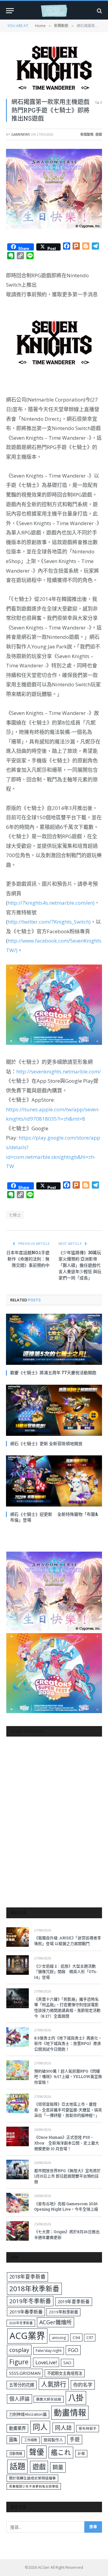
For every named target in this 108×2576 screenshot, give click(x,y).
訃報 (81, 2453)
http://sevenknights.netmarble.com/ (58, 1071)
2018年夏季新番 (27, 2277)
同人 (40, 2427)
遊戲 (99, 134)
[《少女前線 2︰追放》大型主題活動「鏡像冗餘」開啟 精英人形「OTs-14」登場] (18, 1965)
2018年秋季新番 (34, 2289)
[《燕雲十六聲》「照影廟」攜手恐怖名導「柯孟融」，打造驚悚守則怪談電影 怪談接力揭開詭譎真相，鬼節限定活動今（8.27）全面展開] (18, 1998)
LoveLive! (46, 2362)
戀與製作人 (53, 2440)
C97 (90, 2337)
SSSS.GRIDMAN (25, 2373)
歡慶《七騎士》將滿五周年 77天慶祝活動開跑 (53, 1373)
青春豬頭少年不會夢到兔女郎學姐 (34, 2486)
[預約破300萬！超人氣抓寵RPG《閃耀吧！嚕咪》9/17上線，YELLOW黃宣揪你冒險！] (18, 2070)
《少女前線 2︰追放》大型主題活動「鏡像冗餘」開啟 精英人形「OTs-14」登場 (66, 1972)
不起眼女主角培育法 (65, 2373)
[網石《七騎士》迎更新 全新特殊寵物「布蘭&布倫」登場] (54, 1481)
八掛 (76, 2398)
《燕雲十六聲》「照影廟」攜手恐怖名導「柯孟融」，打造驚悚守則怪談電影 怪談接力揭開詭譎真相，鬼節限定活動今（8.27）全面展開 (67, 2008)
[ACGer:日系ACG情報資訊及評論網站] (54, 11)
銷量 (58, 2467)
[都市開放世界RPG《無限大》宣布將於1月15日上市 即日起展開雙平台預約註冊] (18, 2170)
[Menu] (10, 11)
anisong (59, 2337)
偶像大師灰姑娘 (49, 2399)
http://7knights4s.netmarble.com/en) (51, 903)
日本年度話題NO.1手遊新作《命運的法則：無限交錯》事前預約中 (28, 1259)
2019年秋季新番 (63, 2312)
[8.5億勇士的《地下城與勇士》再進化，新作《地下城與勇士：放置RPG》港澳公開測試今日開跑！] (18, 2037)
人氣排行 (54, 2384)
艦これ (61, 2452)
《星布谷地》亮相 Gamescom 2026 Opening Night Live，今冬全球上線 (66, 2207)
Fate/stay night (49, 2351)
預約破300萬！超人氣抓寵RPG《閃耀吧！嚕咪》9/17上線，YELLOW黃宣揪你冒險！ (68, 2077)
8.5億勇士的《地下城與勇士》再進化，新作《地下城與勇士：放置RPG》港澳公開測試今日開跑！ (68, 2044)
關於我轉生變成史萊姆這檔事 (32, 2478)
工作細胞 (31, 2440)
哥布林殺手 (88, 2428)
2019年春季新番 (26, 2312)
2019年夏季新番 (74, 2301)
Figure (19, 2362)
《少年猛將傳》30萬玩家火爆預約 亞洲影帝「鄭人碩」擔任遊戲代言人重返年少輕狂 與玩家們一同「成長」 (80, 1265)
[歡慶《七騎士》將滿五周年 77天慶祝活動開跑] (54, 1339)
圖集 (13, 2440)
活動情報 (16, 2453)
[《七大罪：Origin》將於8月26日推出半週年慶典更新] (18, 2231)
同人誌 (63, 2428)
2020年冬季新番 (21, 2323)
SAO (67, 2363)
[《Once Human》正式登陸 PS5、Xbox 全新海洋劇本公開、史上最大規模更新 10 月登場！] (18, 2136)
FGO (73, 2350)
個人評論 (19, 2399)
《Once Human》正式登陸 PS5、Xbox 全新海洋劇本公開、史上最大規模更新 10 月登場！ (67, 2143)
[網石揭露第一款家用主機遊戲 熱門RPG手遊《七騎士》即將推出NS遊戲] (54, 68)
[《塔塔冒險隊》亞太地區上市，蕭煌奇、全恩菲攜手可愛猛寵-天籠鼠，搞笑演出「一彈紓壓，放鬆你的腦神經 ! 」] (18, 2103)
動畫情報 (70, 2413)
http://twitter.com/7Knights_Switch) (49, 922)
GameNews (20, 134)
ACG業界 (27, 2336)
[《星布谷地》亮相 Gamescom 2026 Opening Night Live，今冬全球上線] (18, 2203)
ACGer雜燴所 (55, 2322)
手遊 (75, 2439)
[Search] (99, 11)
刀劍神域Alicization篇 (28, 2414)
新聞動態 (87, 134)
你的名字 (83, 2385)
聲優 (37, 2452)
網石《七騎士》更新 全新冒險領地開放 (46, 1443)
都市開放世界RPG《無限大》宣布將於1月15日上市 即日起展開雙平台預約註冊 (67, 2176)
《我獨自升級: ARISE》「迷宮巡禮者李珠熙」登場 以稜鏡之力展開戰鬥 (68, 1941)
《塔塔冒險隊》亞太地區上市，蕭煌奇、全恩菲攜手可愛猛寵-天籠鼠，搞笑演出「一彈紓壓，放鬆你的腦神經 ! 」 (68, 2110)
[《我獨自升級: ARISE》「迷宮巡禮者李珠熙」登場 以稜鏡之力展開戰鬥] (18, 1937)
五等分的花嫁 (22, 2385)
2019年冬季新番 (30, 2301)
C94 (76, 2337)
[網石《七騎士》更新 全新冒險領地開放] (54, 1410)
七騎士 (15, 1215)
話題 (17, 2466)
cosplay (19, 2350)
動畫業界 (17, 2428)
